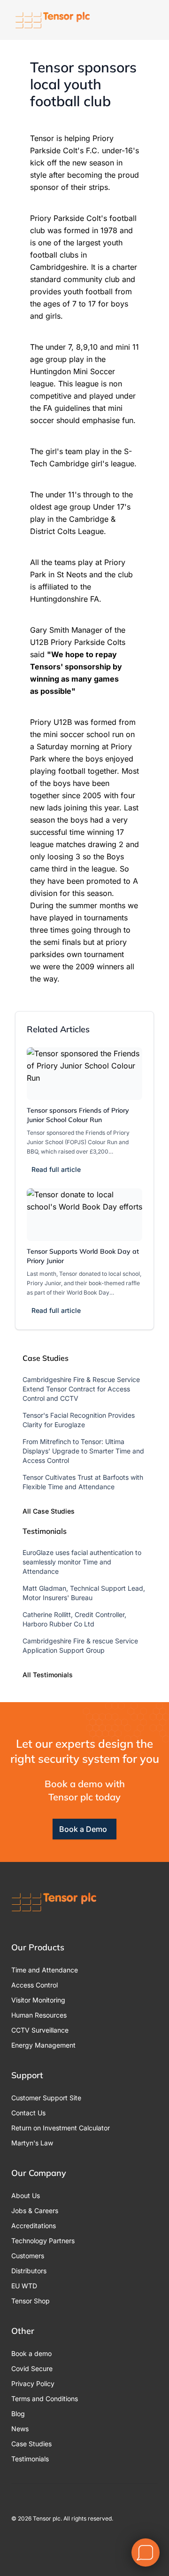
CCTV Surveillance (40, 2030)
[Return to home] (53, 20)
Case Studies (31, 2444)
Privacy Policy (33, 2384)
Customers (28, 2256)
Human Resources (39, 2015)
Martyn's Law (32, 2143)
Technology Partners (43, 2241)
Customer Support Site (46, 2098)
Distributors (29, 2271)
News (20, 2429)
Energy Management (43, 2045)
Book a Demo (83, 1829)
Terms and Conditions (45, 2399)
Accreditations (34, 2226)
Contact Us (28, 2113)
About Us (26, 2195)
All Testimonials (48, 1675)
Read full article (56, 1169)
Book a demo (31, 2353)
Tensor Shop (31, 2301)
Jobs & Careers (35, 2211)
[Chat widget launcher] (146, 2552)
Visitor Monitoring (38, 2000)
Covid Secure (32, 2368)
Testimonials (30, 2459)
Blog (18, 2414)
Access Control (35, 1985)
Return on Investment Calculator (61, 2128)
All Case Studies (49, 1511)
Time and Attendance (45, 1970)
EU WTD (24, 2286)
